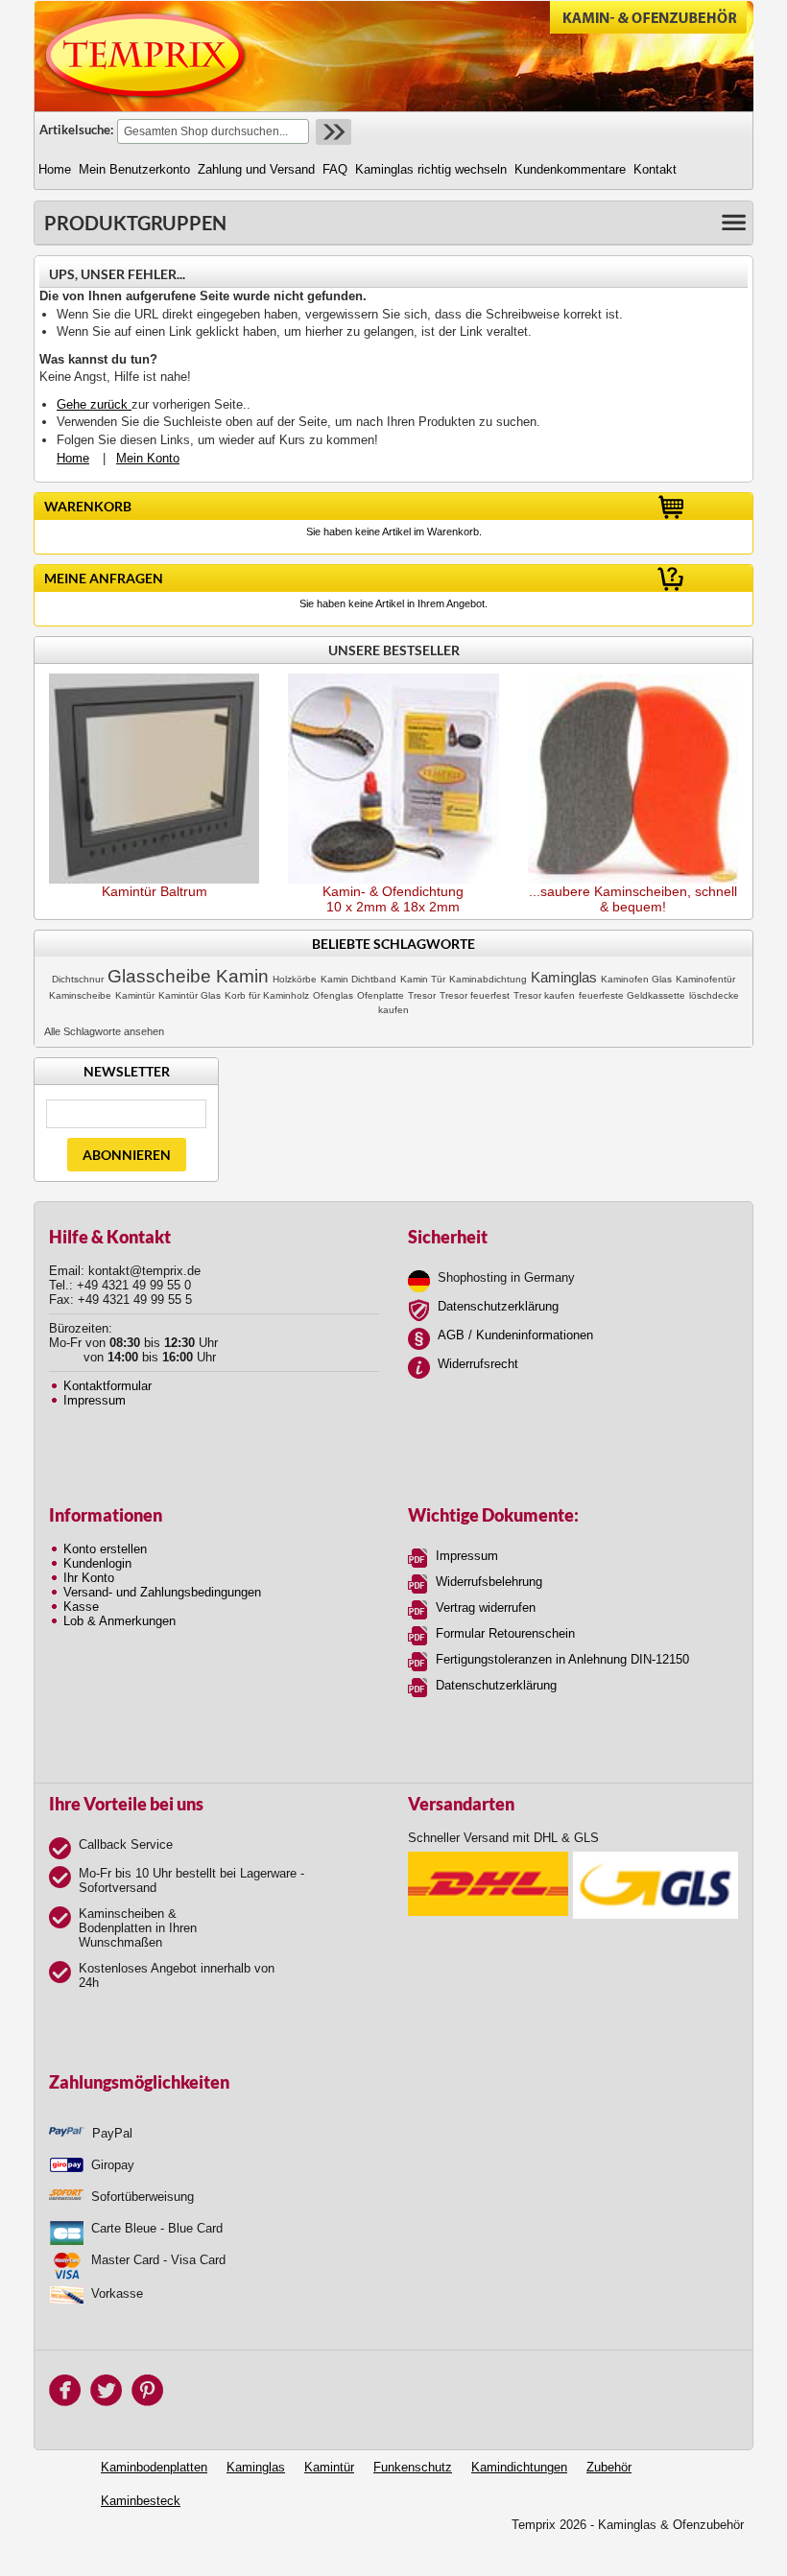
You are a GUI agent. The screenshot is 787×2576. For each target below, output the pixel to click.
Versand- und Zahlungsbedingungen (162, 1592)
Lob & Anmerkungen (119, 1621)
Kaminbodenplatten (154, 2467)
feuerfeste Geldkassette (632, 995)
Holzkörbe (295, 979)
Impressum (95, 1400)
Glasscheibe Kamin (188, 976)
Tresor (422, 995)
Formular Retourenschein (505, 1633)
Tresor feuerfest (475, 995)
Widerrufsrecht (478, 1364)
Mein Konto (148, 458)
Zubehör (609, 2467)
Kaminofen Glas (636, 979)
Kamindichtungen (519, 2467)
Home (73, 458)
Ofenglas (333, 995)
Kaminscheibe (80, 995)
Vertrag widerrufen (486, 1607)
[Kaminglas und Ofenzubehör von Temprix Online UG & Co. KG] (146, 56)
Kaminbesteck (141, 2501)
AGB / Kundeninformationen (515, 1335)
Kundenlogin (97, 1563)
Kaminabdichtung (488, 979)
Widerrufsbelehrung (489, 1582)
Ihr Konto (89, 1578)
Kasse (81, 1607)
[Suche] (332, 132)
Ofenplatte (381, 995)
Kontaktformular (107, 1386)
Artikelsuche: (76, 130)
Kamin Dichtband (358, 979)
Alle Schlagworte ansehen (104, 1031)
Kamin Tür (423, 979)
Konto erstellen (105, 1549)
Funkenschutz (413, 2467)
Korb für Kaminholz (267, 995)
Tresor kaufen (544, 995)
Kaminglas (564, 978)
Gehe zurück (94, 404)
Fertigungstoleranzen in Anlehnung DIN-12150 (562, 1659)
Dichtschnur (78, 979)
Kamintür (135, 995)
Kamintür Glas (190, 995)
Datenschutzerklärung (498, 1306)
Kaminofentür (705, 979)
